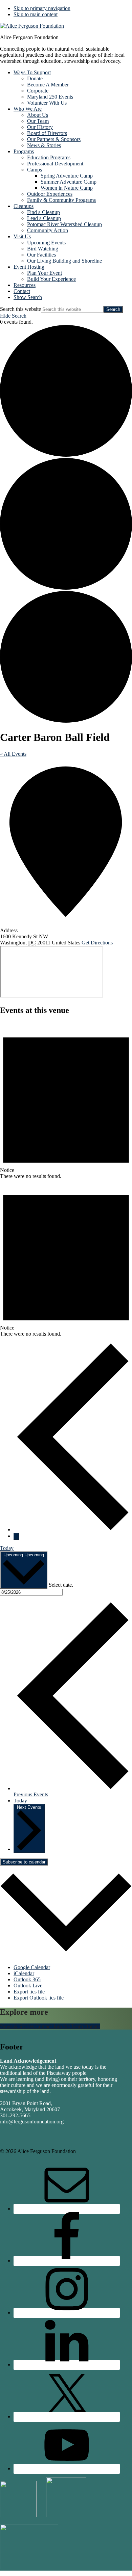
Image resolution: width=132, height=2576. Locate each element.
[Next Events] (16, 1536)
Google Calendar (32, 1967)
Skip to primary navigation (42, 8)
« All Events (13, 754)
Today (7, 1548)
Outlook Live (28, 1985)
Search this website (20, 309)
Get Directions (97, 943)
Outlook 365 (27, 1979)
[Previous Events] (73, 1529)
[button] (28, 297)
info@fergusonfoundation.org (32, 2122)
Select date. (61, 1585)
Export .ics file (29, 1992)
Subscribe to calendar (24, 1862)
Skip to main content (36, 14)
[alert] (66, 1101)
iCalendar (24, 1973)
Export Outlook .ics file (39, 1998)
